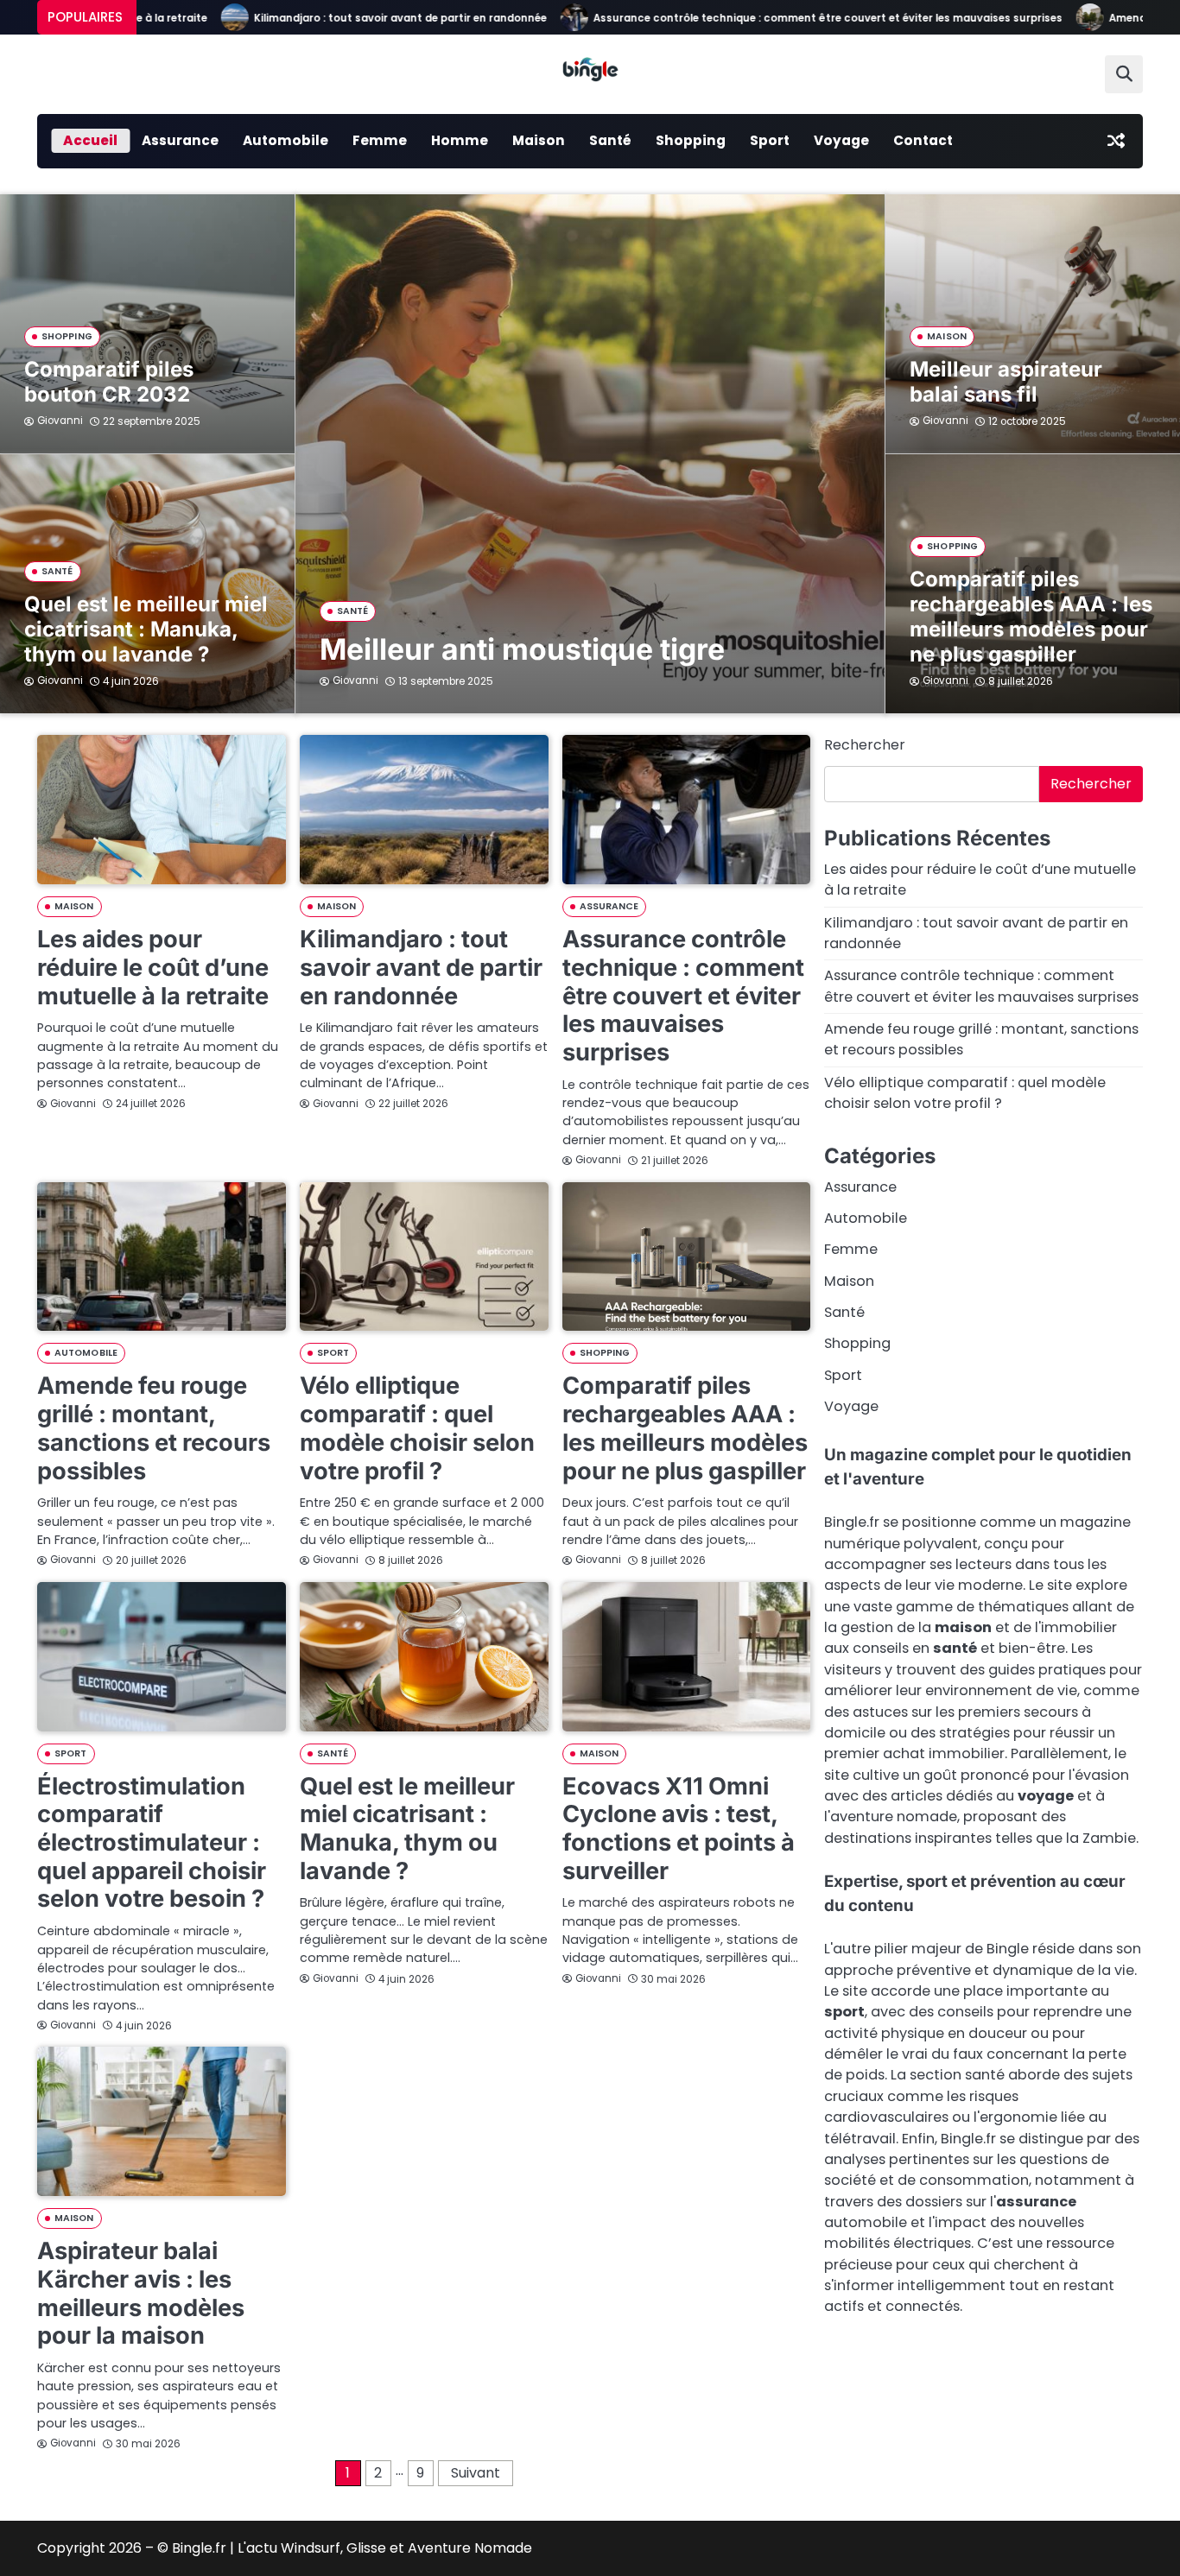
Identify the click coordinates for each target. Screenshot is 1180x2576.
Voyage (841, 140)
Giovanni (355, 680)
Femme (380, 140)
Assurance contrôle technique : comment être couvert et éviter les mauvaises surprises (769, 18)
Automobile (285, 140)
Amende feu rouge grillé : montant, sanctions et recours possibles (154, 1428)
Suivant (476, 2473)
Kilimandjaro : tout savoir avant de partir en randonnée (342, 18)
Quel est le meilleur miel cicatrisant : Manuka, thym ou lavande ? (146, 629)
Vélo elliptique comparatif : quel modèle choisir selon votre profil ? (417, 1428)
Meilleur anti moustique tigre (522, 649)
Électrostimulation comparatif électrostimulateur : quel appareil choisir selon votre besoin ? (152, 1843)
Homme (460, 140)
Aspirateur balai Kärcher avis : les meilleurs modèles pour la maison (141, 2293)
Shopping (691, 140)
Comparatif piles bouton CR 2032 (109, 382)
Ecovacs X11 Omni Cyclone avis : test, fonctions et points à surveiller (679, 1829)
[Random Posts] (1116, 141)
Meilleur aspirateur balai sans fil (1006, 382)
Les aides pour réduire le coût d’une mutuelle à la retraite (153, 967)
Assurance (180, 140)
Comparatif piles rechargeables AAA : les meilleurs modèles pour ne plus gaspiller (1031, 616)
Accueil (90, 140)
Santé (610, 140)
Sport (770, 140)
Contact (923, 140)
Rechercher (865, 745)
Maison (539, 140)
